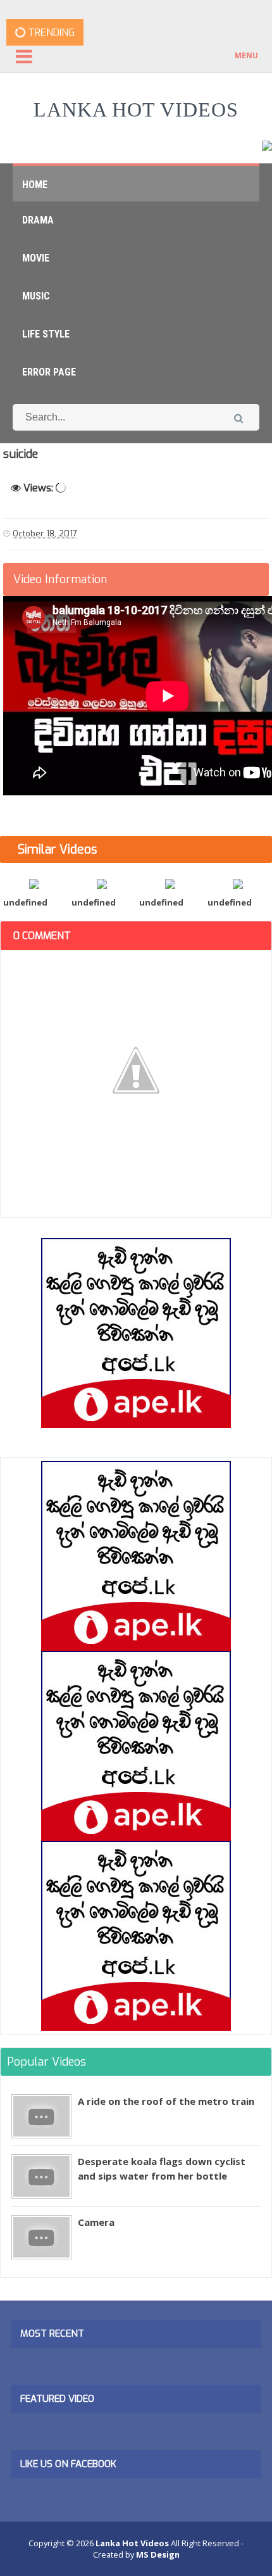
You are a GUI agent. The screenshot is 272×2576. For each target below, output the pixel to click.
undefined (25, 902)
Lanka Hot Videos (136, 110)
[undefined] (34, 883)
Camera (96, 2222)
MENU (246, 55)
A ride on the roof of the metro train (166, 2101)
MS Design (158, 2554)
